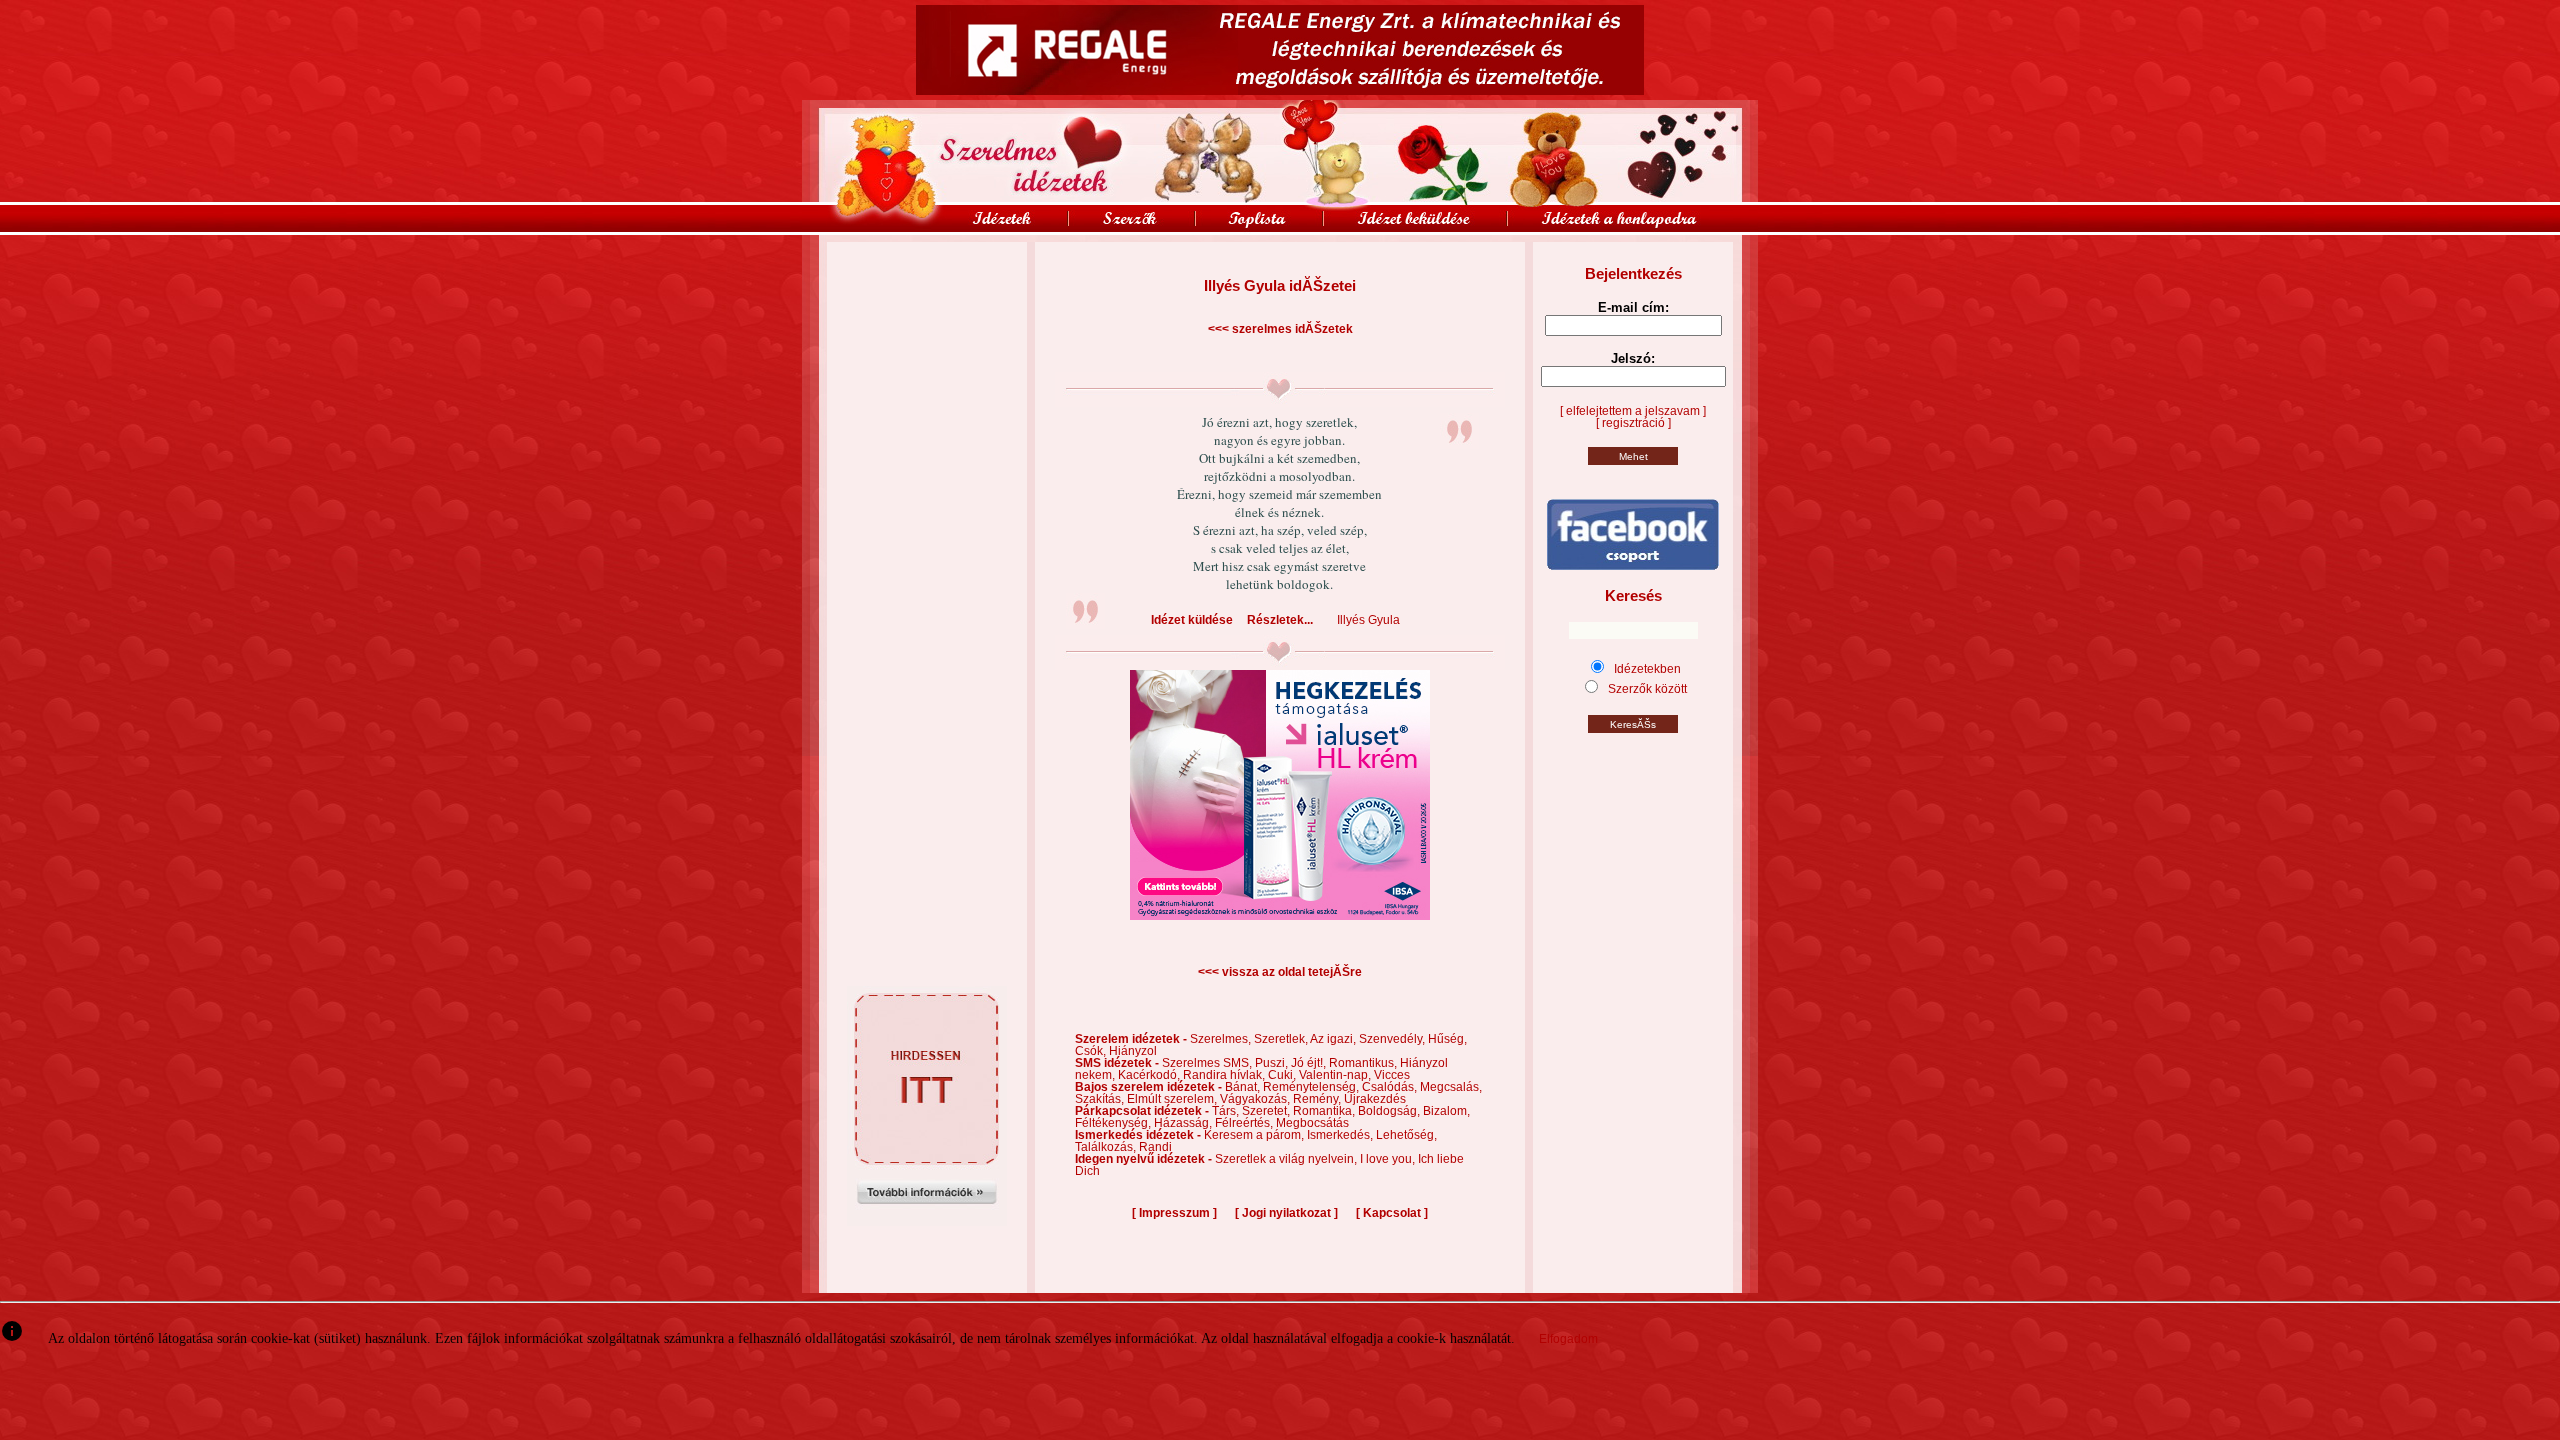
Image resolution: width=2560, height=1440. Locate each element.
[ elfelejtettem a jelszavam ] (1633, 411)
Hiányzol (1133, 1051)
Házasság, (1184, 1123)
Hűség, (1447, 1039)
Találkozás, (1107, 1147)
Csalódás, (1391, 1087)
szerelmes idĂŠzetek (1292, 329)
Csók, (1092, 1051)
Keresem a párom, (1255, 1135)
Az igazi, (1334, 1039)
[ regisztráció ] (1633, 423)
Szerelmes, (1222, 1039)
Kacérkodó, (1150, 1075)
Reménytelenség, (1312, 1087)
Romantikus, (1364, 1063)
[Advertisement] (927, 287)
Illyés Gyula (1368, 620)
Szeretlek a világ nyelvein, (1287, 1159)
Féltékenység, (1114, 1123)
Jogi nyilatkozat (1286, 1213)
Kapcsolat (1392, 1213)
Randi (1155, 1147)
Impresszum (1174, 1213)
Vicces (1392, 1075)
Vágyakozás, (1256, 1099)
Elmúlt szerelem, (1173, 1099)
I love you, (1389, 1159)
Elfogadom (1568, 1339)
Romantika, (1325, 1111)
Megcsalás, (1451, 1087)
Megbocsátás (1312, 1123)
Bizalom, (1446, 1111)
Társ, (1227, 1111)
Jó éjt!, (1310, 1063)
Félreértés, (1245, 1123)
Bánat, (1244, 1087)
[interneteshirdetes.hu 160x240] (927, 1222)
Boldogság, (1390, 1111)
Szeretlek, (1282, 1039)
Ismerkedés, (1341, 1135)
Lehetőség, (1406, 1135)
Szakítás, (1101, 1099)
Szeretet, (1267, 1111)
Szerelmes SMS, (1208, 1063)
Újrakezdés (1375, 1099)
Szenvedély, (1393, 1039)
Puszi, (1273, 1063)
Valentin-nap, (1336, 1075)
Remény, (1318, 1099)
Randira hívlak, (1225, 1075)
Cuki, (1283, 1075)
